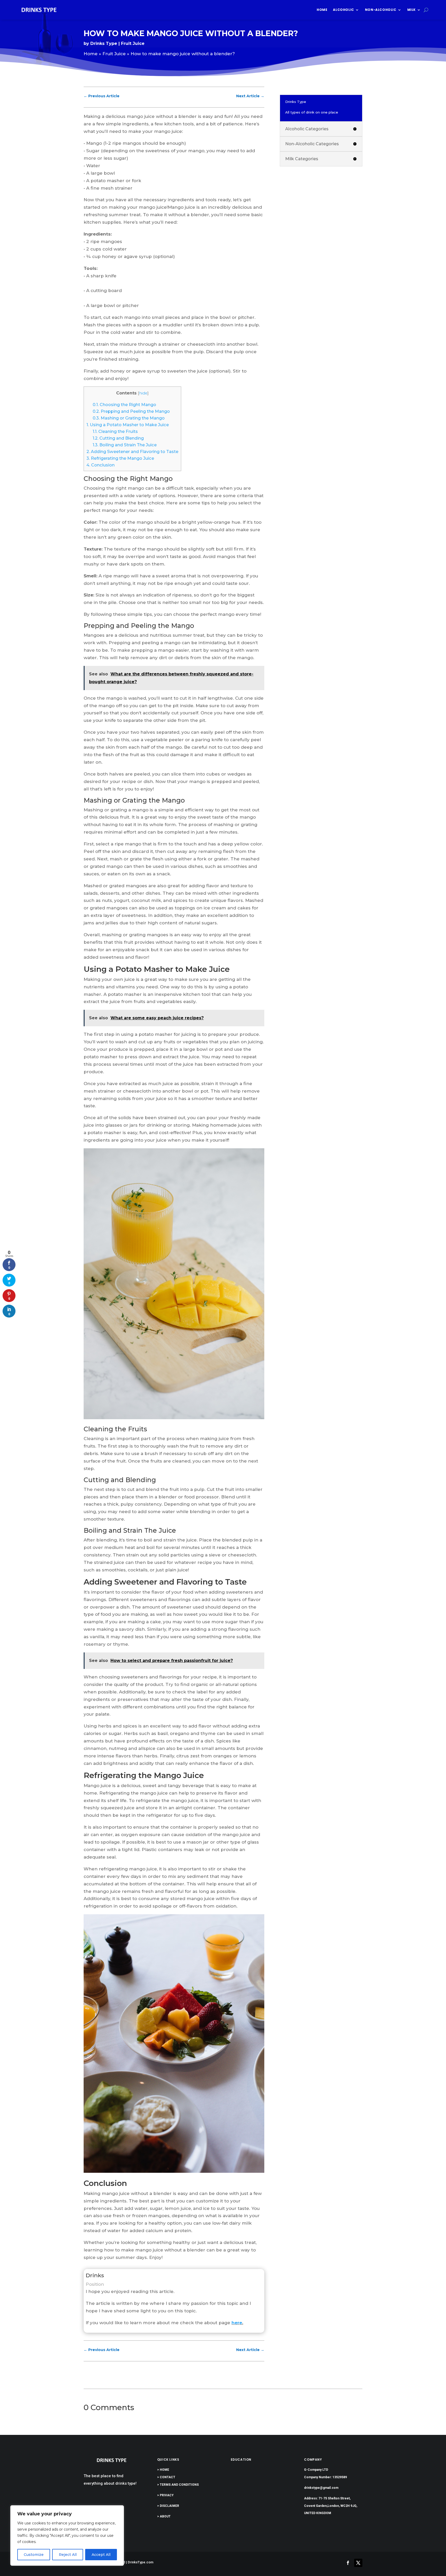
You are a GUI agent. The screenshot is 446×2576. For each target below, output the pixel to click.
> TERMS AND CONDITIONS (178, 2485)
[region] (67, 2535)
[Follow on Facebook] (348, 2563)
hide (143, 393)
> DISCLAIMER (168, 2506)
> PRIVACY (165, 2495)
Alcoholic (343, 10)
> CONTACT (166, 2477)
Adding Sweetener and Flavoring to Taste (132, 451)
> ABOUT (164, 2516)
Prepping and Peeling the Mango (131, 411)
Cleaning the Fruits (115, 431)
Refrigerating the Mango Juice (120, 458)
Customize (34, 2555)
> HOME (163, 2470)
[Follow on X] (358, 2563)
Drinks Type (104, 43)
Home (322, 10)
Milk (412, 10)
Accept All (101, 2555)
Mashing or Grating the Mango (129, 418)
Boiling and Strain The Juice (125, 445)
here (237, 2323)
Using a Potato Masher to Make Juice (128, 425)
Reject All (68, 2555)
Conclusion (101, 465)
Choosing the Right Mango (124, 405)
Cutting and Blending (118, 438)
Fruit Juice (133, 43)
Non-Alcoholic (381, 10)
